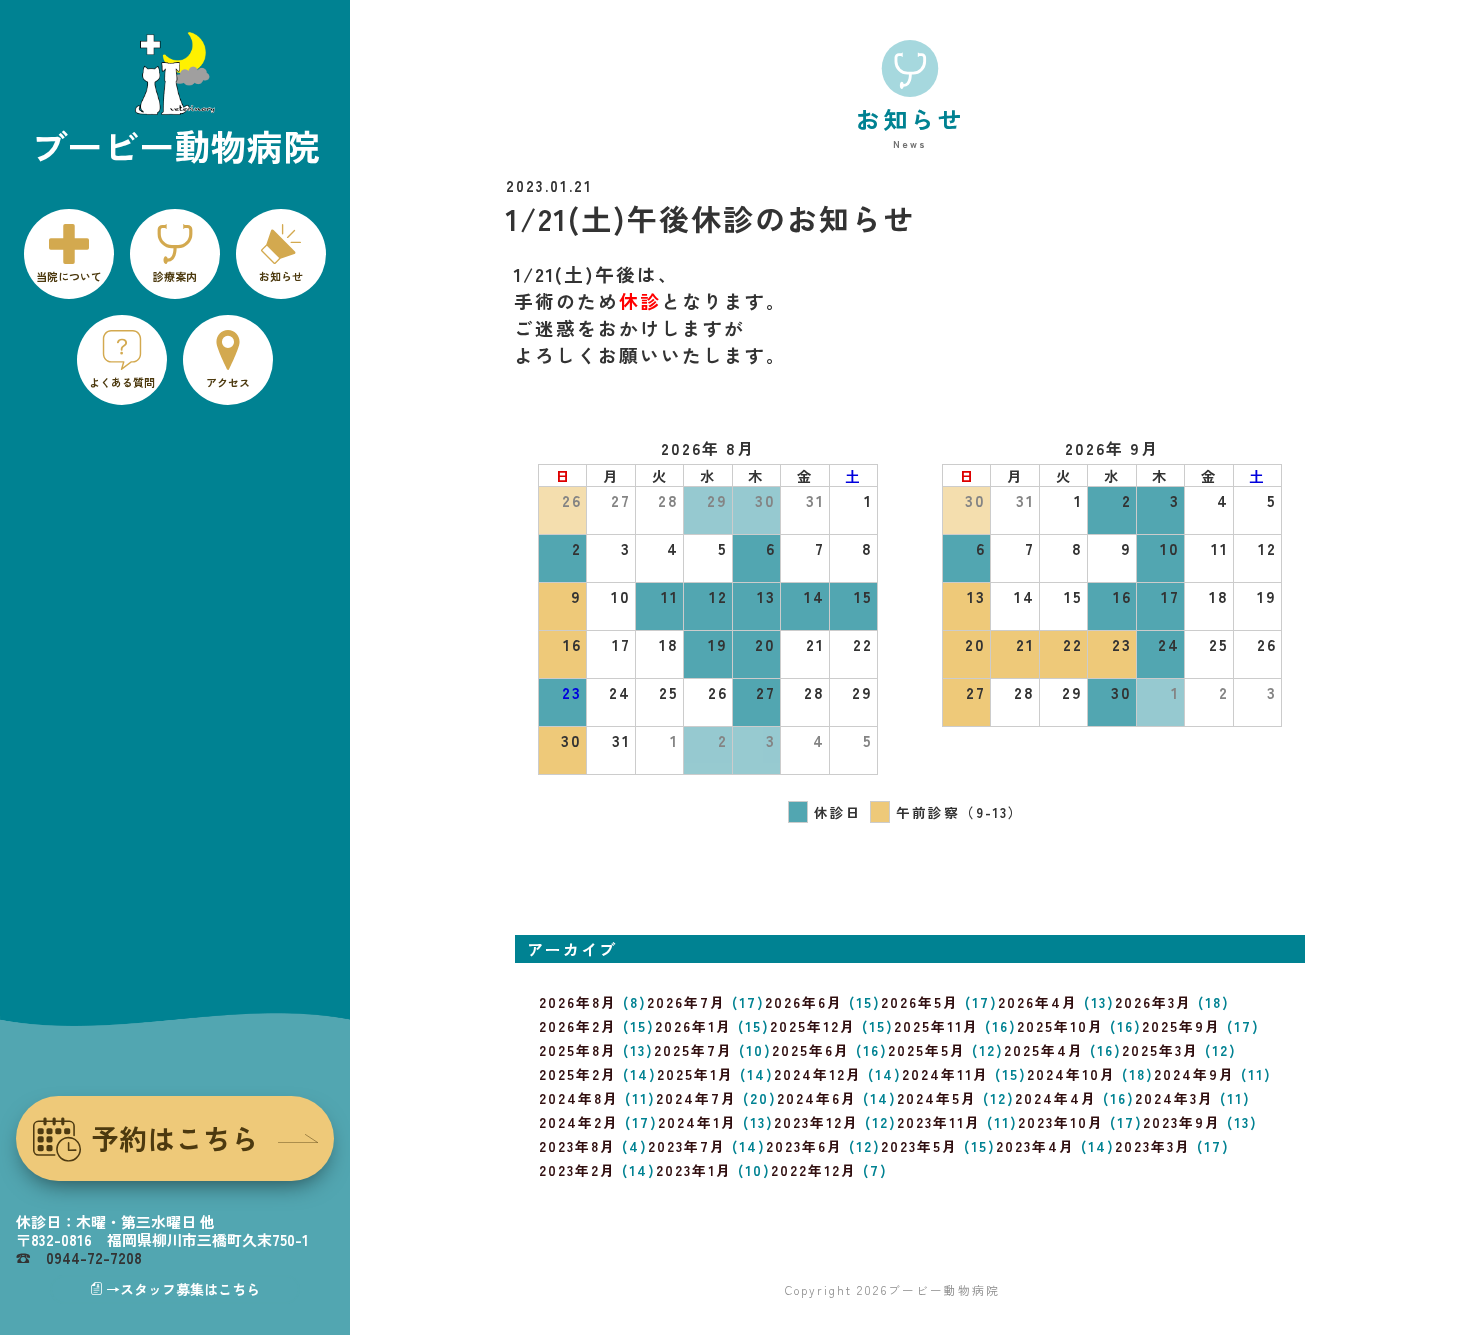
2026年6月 (804, 1002)
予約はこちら (175, 1138)
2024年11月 (945, 1074)
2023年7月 (687, 1146)
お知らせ (281, 276)
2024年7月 (696, 1098)
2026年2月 (578, 1026)
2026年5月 (920, 1002)
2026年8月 (578, 1002)
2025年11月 (936, 1026)
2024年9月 (1194, 1074)
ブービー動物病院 (944, 1289)
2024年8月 (579, 1098)
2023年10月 (1061, 1122)
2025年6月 (811, 1050)
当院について (69, 276)
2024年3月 (1174, 1098)
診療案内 (175, 276)
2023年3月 (1153, 1146)
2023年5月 (919, 1146)
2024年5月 (937, 1098)
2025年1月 (695, 1074)
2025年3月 (1160, 1050)
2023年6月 (804, 1146)
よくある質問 (122, 382)
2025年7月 (693, 1050)
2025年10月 (1060, 1026)
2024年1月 (697, 1122)
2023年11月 (939, 1122)
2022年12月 (814, 1170)
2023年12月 (816, 1122)
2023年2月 (577, 1170)
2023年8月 (577, 1146)
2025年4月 (1044, 1050)
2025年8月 (578, 1050)
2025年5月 (927, 1050)
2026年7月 (686, 1002)
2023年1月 (694, 1170)
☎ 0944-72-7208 (79, 1257)
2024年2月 (579, 1122)
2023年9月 (1182, 1122)
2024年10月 (1071, 1074)
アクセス (228, 382)
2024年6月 (817, 1098)
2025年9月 (1181, 1026)
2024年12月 (818, 1074)
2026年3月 (1153, 1002)
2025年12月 (813, 1026)
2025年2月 (578, 1074)
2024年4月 (1056, 1098)
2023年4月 (1035, 1146)
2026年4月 (1038, 1002)
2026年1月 (693, 1026)
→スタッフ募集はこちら (183, 1289)
